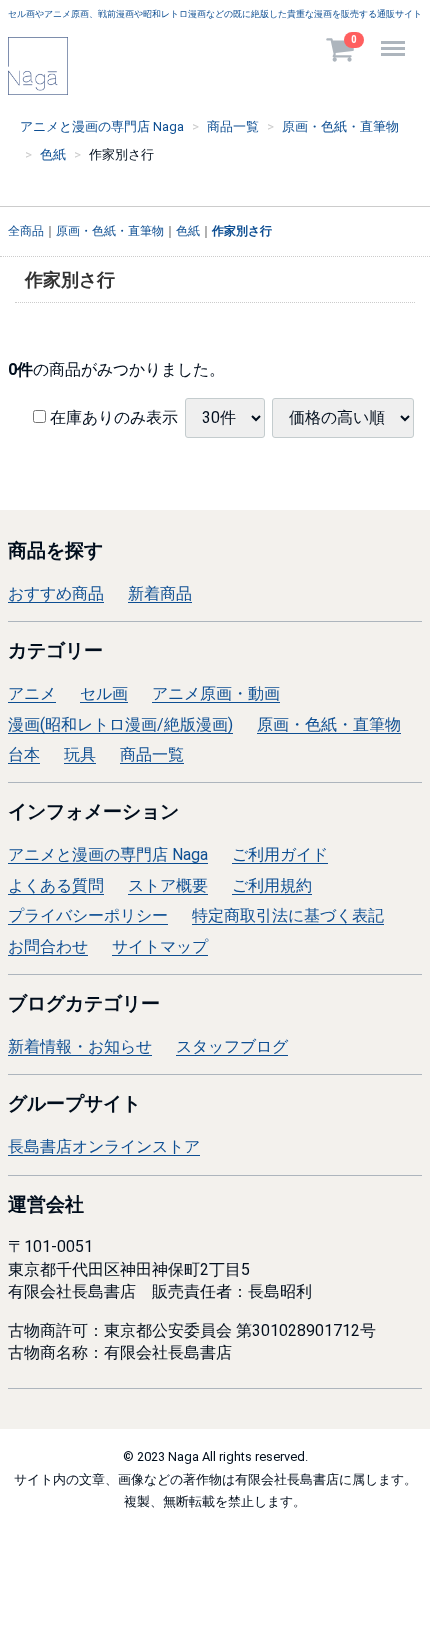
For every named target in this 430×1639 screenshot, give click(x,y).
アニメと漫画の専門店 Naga (108, 854)
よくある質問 (56, 885)
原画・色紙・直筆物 (110, 232)
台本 (24, 754)
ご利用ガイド (280, 854)
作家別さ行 (242, 232)
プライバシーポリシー (88, 915)
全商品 (26, 232)
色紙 (188, 232)
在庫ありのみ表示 (112, 418)
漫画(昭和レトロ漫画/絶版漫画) (120, 724)
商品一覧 (152, 754)
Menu (395, 37)
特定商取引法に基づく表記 (288, 915)
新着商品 (160, 593)
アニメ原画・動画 (216, 693)
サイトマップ (160, 946)
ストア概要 (168, 885)
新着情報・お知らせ (80, 1046)
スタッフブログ (232, 1046)
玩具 (80, 754)
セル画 (104, 693)
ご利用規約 (272, 885)
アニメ (32, 693)
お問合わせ (48, 946)
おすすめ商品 (56, 593)
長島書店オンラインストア (104, 1146)
